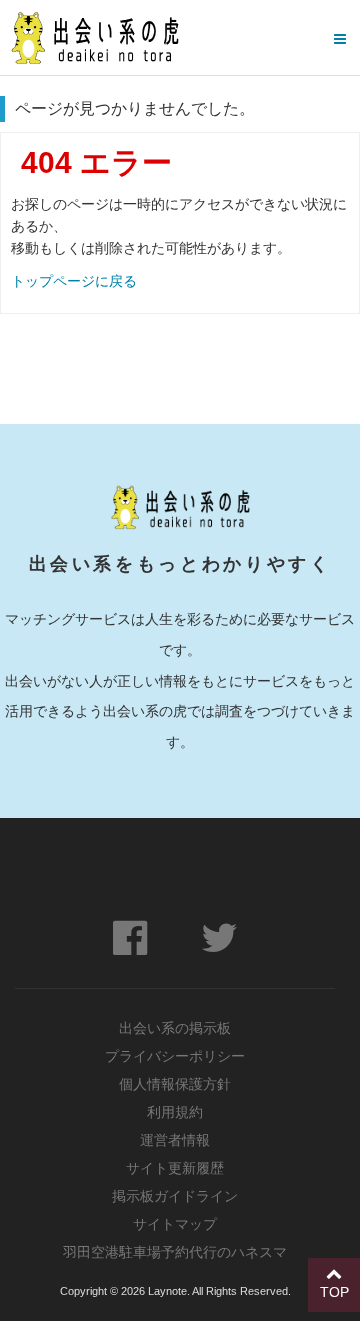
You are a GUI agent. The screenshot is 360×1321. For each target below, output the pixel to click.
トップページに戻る (74, 281)
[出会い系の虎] (94, 37)
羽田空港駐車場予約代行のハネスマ (175, 1252)
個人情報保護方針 (175, 1084)
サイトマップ (175, 1224)
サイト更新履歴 (175, 1168)
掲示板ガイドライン (175, 1196)
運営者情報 (175, 1140)
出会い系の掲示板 (175, 1028)
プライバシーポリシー (175, 1056)
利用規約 (175, 1112)
